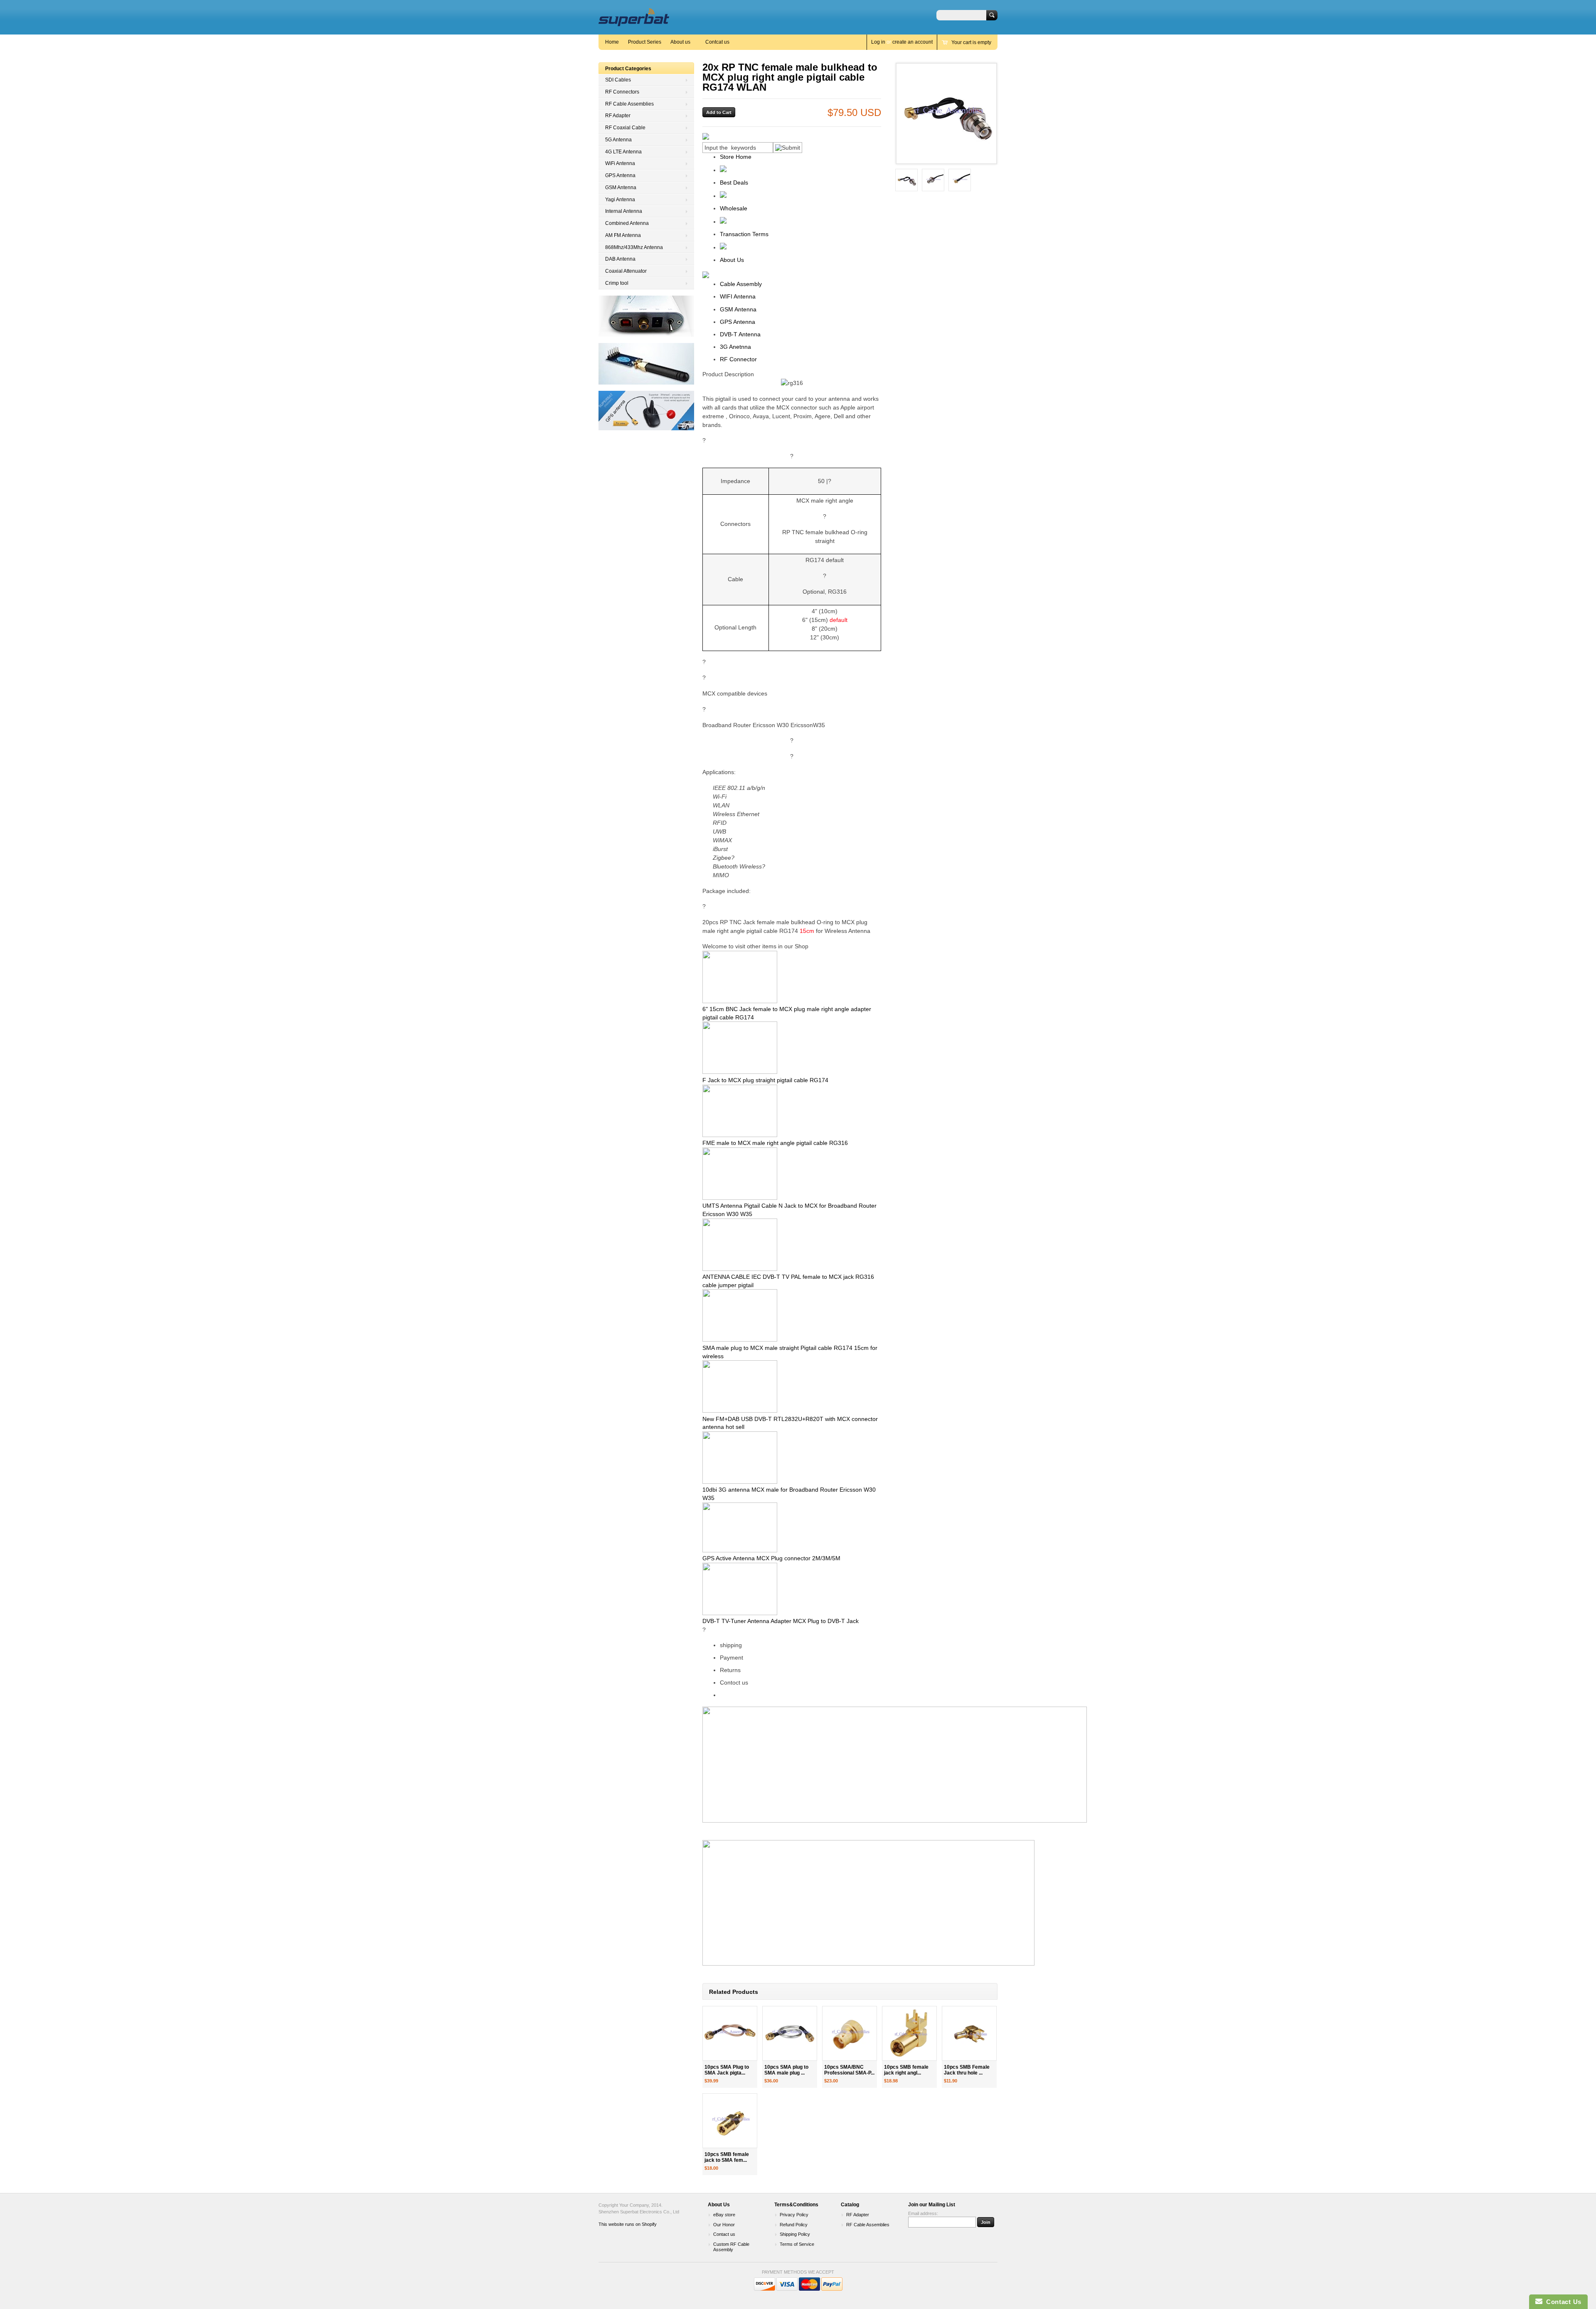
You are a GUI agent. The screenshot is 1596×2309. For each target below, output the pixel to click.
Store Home (736, 157)
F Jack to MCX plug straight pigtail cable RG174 (765, 1080)
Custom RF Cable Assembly (731, 2247)
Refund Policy (794, 2225)
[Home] (634, 22)
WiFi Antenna (620, 163)
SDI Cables (618, 80)
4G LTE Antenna (623, 152)
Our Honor (724, 2225)
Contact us (724, 2234)
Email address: (923, 2213)
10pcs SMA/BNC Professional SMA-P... (849, 2070)
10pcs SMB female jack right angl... (906, 2070)
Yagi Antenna (620, 200)
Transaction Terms (744, 234)
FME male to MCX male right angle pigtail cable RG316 (775, 1143)
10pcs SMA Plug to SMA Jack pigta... (727, 2070)
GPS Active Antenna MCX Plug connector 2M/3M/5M (771, 1558)
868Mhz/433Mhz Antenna (634, 247)
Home (612, 42)
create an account (913, 42)
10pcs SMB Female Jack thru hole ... (967, 2070)
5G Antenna (618, 140)
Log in (878, 42)
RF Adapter (618, 116)
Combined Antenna (627, 223)
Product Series (645, 42)
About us (680, 42)
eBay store (724, 2215)
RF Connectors (622, 92)
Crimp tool (617, 283)
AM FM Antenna (623, 235)
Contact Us (1562, 2302)
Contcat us (717, 42)
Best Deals (734, 183)
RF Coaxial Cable (625, 128)
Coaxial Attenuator (626, 271)
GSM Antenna (621, 187)
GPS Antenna (620, 175)
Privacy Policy (794, 2215)
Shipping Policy (795, 2234)
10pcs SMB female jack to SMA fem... (727, 2157)
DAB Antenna (620, 259)
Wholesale (734, 208)
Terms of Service (797, 2244)
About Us (732, 260)
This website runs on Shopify (628, 2224)
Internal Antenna (624, 211)
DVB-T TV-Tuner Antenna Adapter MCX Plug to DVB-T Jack (781, 1621)
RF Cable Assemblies (629, 104)
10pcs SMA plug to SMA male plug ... (786, 2070)
